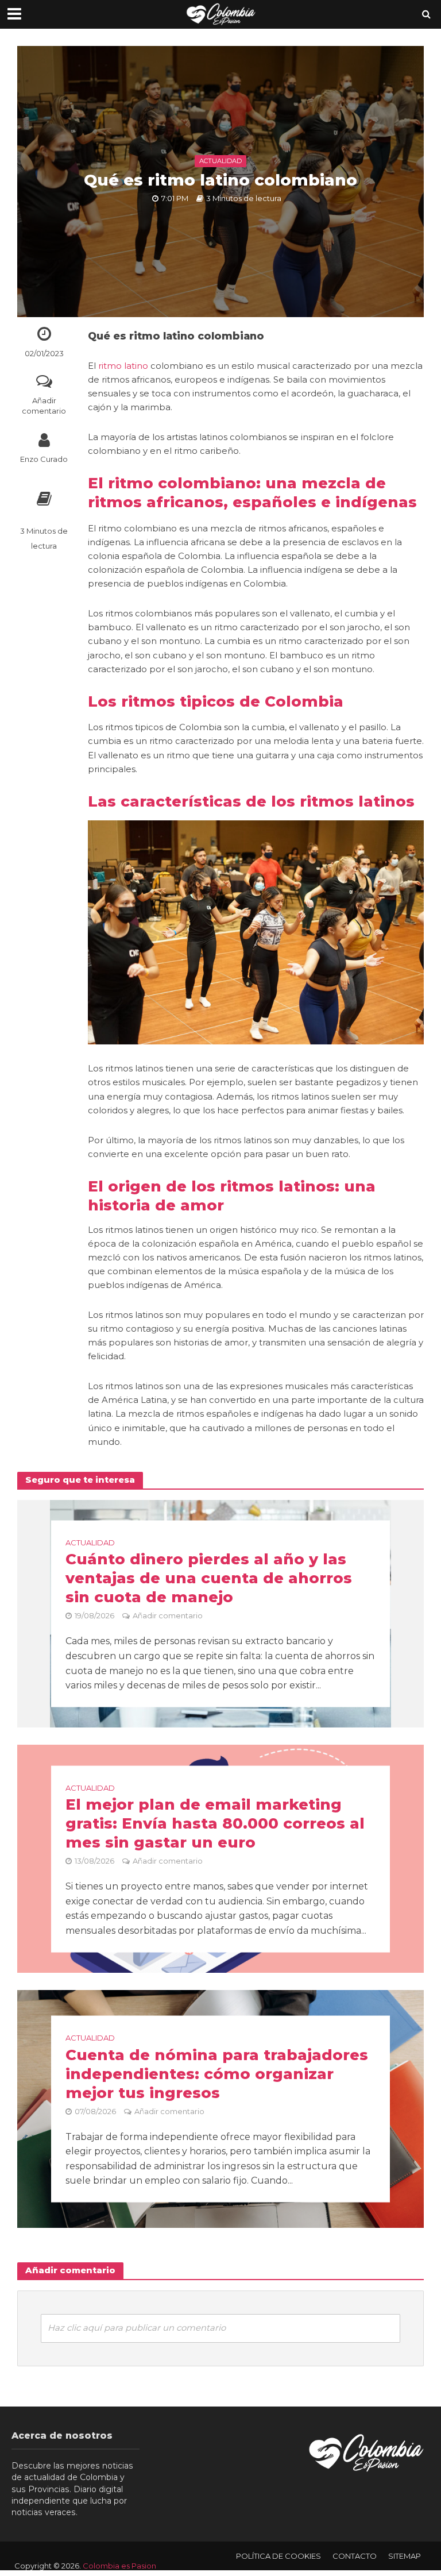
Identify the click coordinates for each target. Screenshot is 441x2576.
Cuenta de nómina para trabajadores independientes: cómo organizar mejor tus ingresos (217, 2073)
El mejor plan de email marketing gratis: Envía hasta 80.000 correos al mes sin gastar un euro (215, 1823)
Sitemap (405, 2556)
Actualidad (220, 161)
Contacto (355, 2556)
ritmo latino (123, 366)
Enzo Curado (44, 459)
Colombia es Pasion (119, 2566)
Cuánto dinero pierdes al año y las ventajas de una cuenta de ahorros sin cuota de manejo (209, 1578)
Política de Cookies (278, 2556)
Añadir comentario (44, 406)
